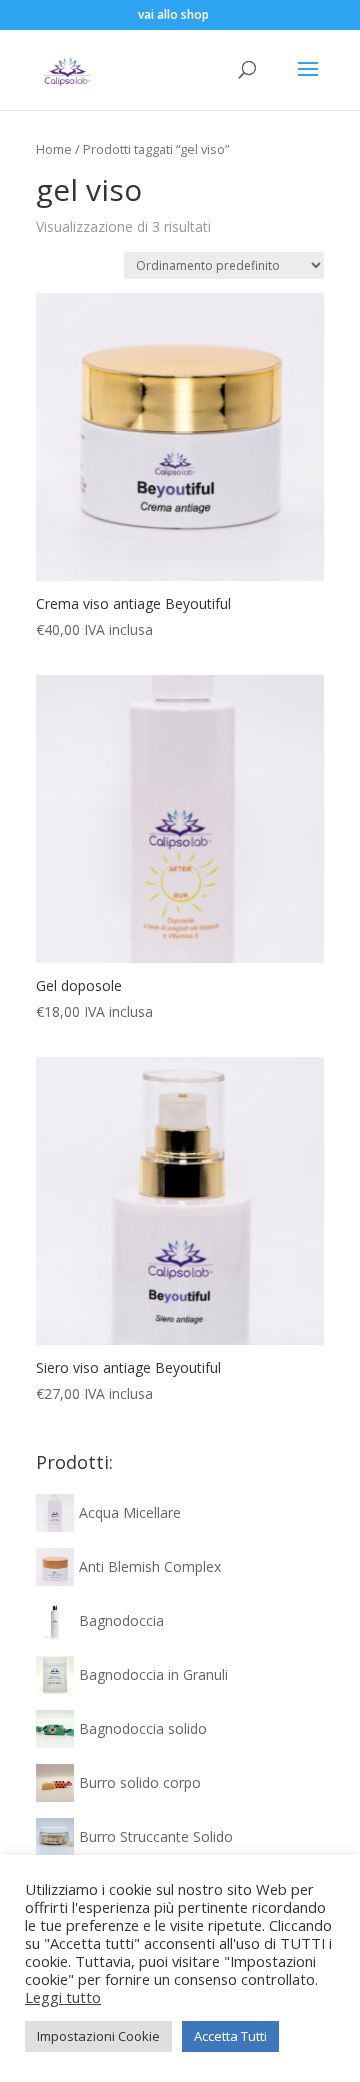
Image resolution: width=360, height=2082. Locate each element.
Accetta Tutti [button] (230, 2036)
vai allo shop (173, 14)
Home (54, 149)
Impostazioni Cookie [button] (98, 2036)
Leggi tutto (63, 1997)
